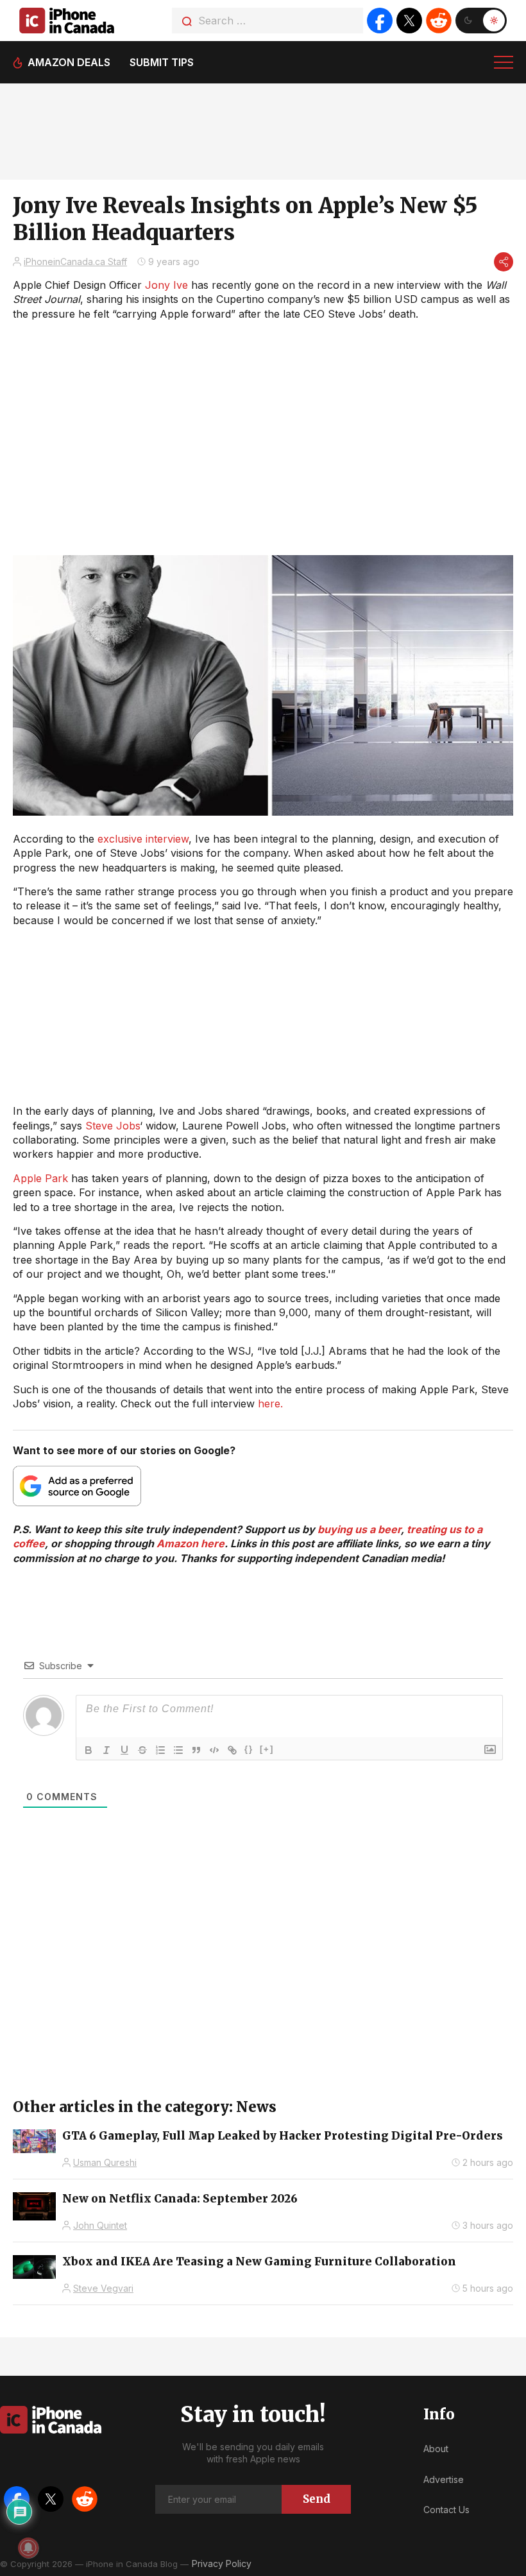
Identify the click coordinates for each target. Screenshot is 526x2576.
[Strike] (142, 1750)
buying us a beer (359, 1529)
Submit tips (162, 62)
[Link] (232, 1750)
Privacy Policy (222, 2563)
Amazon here (191, 1543)
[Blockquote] (196, 1750)
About (436, 2449)
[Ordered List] (160, 1750)
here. (270, 1404)
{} (249, 1749)
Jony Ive (166, 285)
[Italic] (106, 1750)
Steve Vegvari (103, 2288)
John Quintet (100, 2225)
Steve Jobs (113, 1126)
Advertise (444, 2479)
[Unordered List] (178, 1750)
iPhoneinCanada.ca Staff (75, 262)
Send (317, 2499)
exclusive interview (143, 839)
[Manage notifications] (28, 2548)
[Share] (504, 262)
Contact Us (446, 2510)
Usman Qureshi (105, 2162)
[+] (267, 1749)
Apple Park (40, 1178)
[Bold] (89, 1750)
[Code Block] (214, 1750)
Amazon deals (69, 62)
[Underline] (124, 1750)
